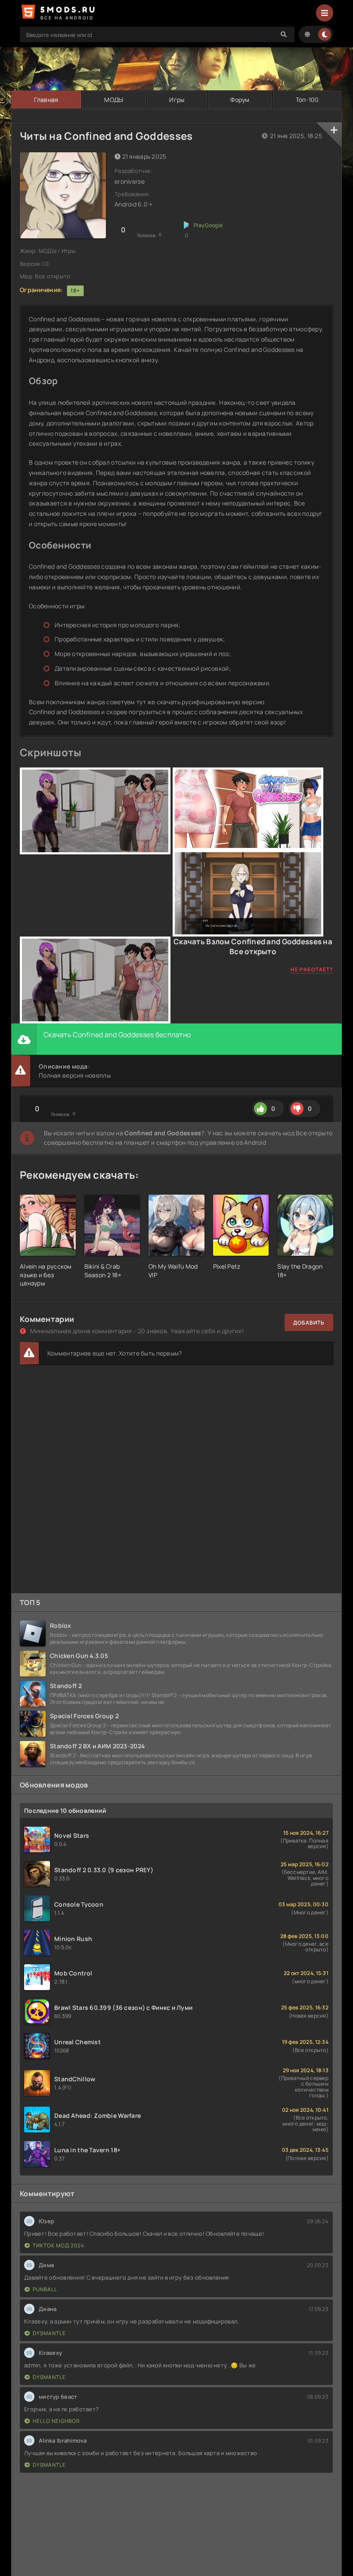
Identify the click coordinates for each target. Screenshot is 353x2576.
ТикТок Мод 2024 (59, 2245)
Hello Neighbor (56, 2421)
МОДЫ (114, 100)
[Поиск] (284, 34)
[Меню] (325, 13)
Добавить (309, 1323)
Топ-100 (307, 100)
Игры (177, 100)
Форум (240, 100)
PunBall (45, 2289)
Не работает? (312, 969)
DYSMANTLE (49, 2333)
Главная (46, 100)
